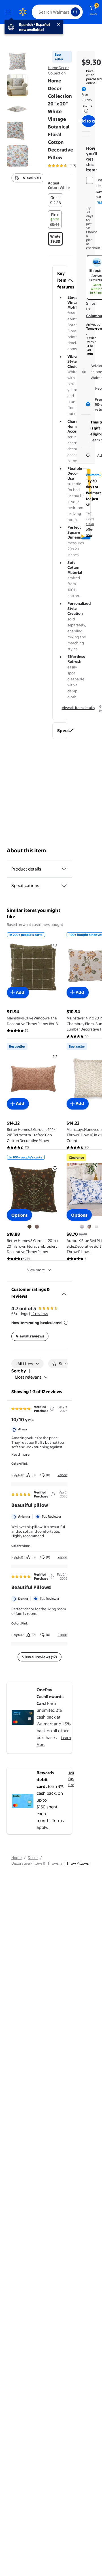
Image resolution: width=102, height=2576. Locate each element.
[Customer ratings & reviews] (64, 1292)
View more (36, 1270)
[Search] (75, 12)
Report (62, 1475)
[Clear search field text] (68, 12)
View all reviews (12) (40, 1657)
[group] (70, 166)
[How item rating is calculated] (66, 1323)
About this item (26, 850)
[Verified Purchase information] (52, 1409)
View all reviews (30, 1336)
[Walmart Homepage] (23, 12)
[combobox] (57, 12)
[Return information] (85, 111)
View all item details (78, 708)
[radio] (56, 200)
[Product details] (64, 869)
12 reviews (40, 1314)
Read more (20, 1454)
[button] (60, 280)
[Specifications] (64, 886)
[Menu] (9, 12)
